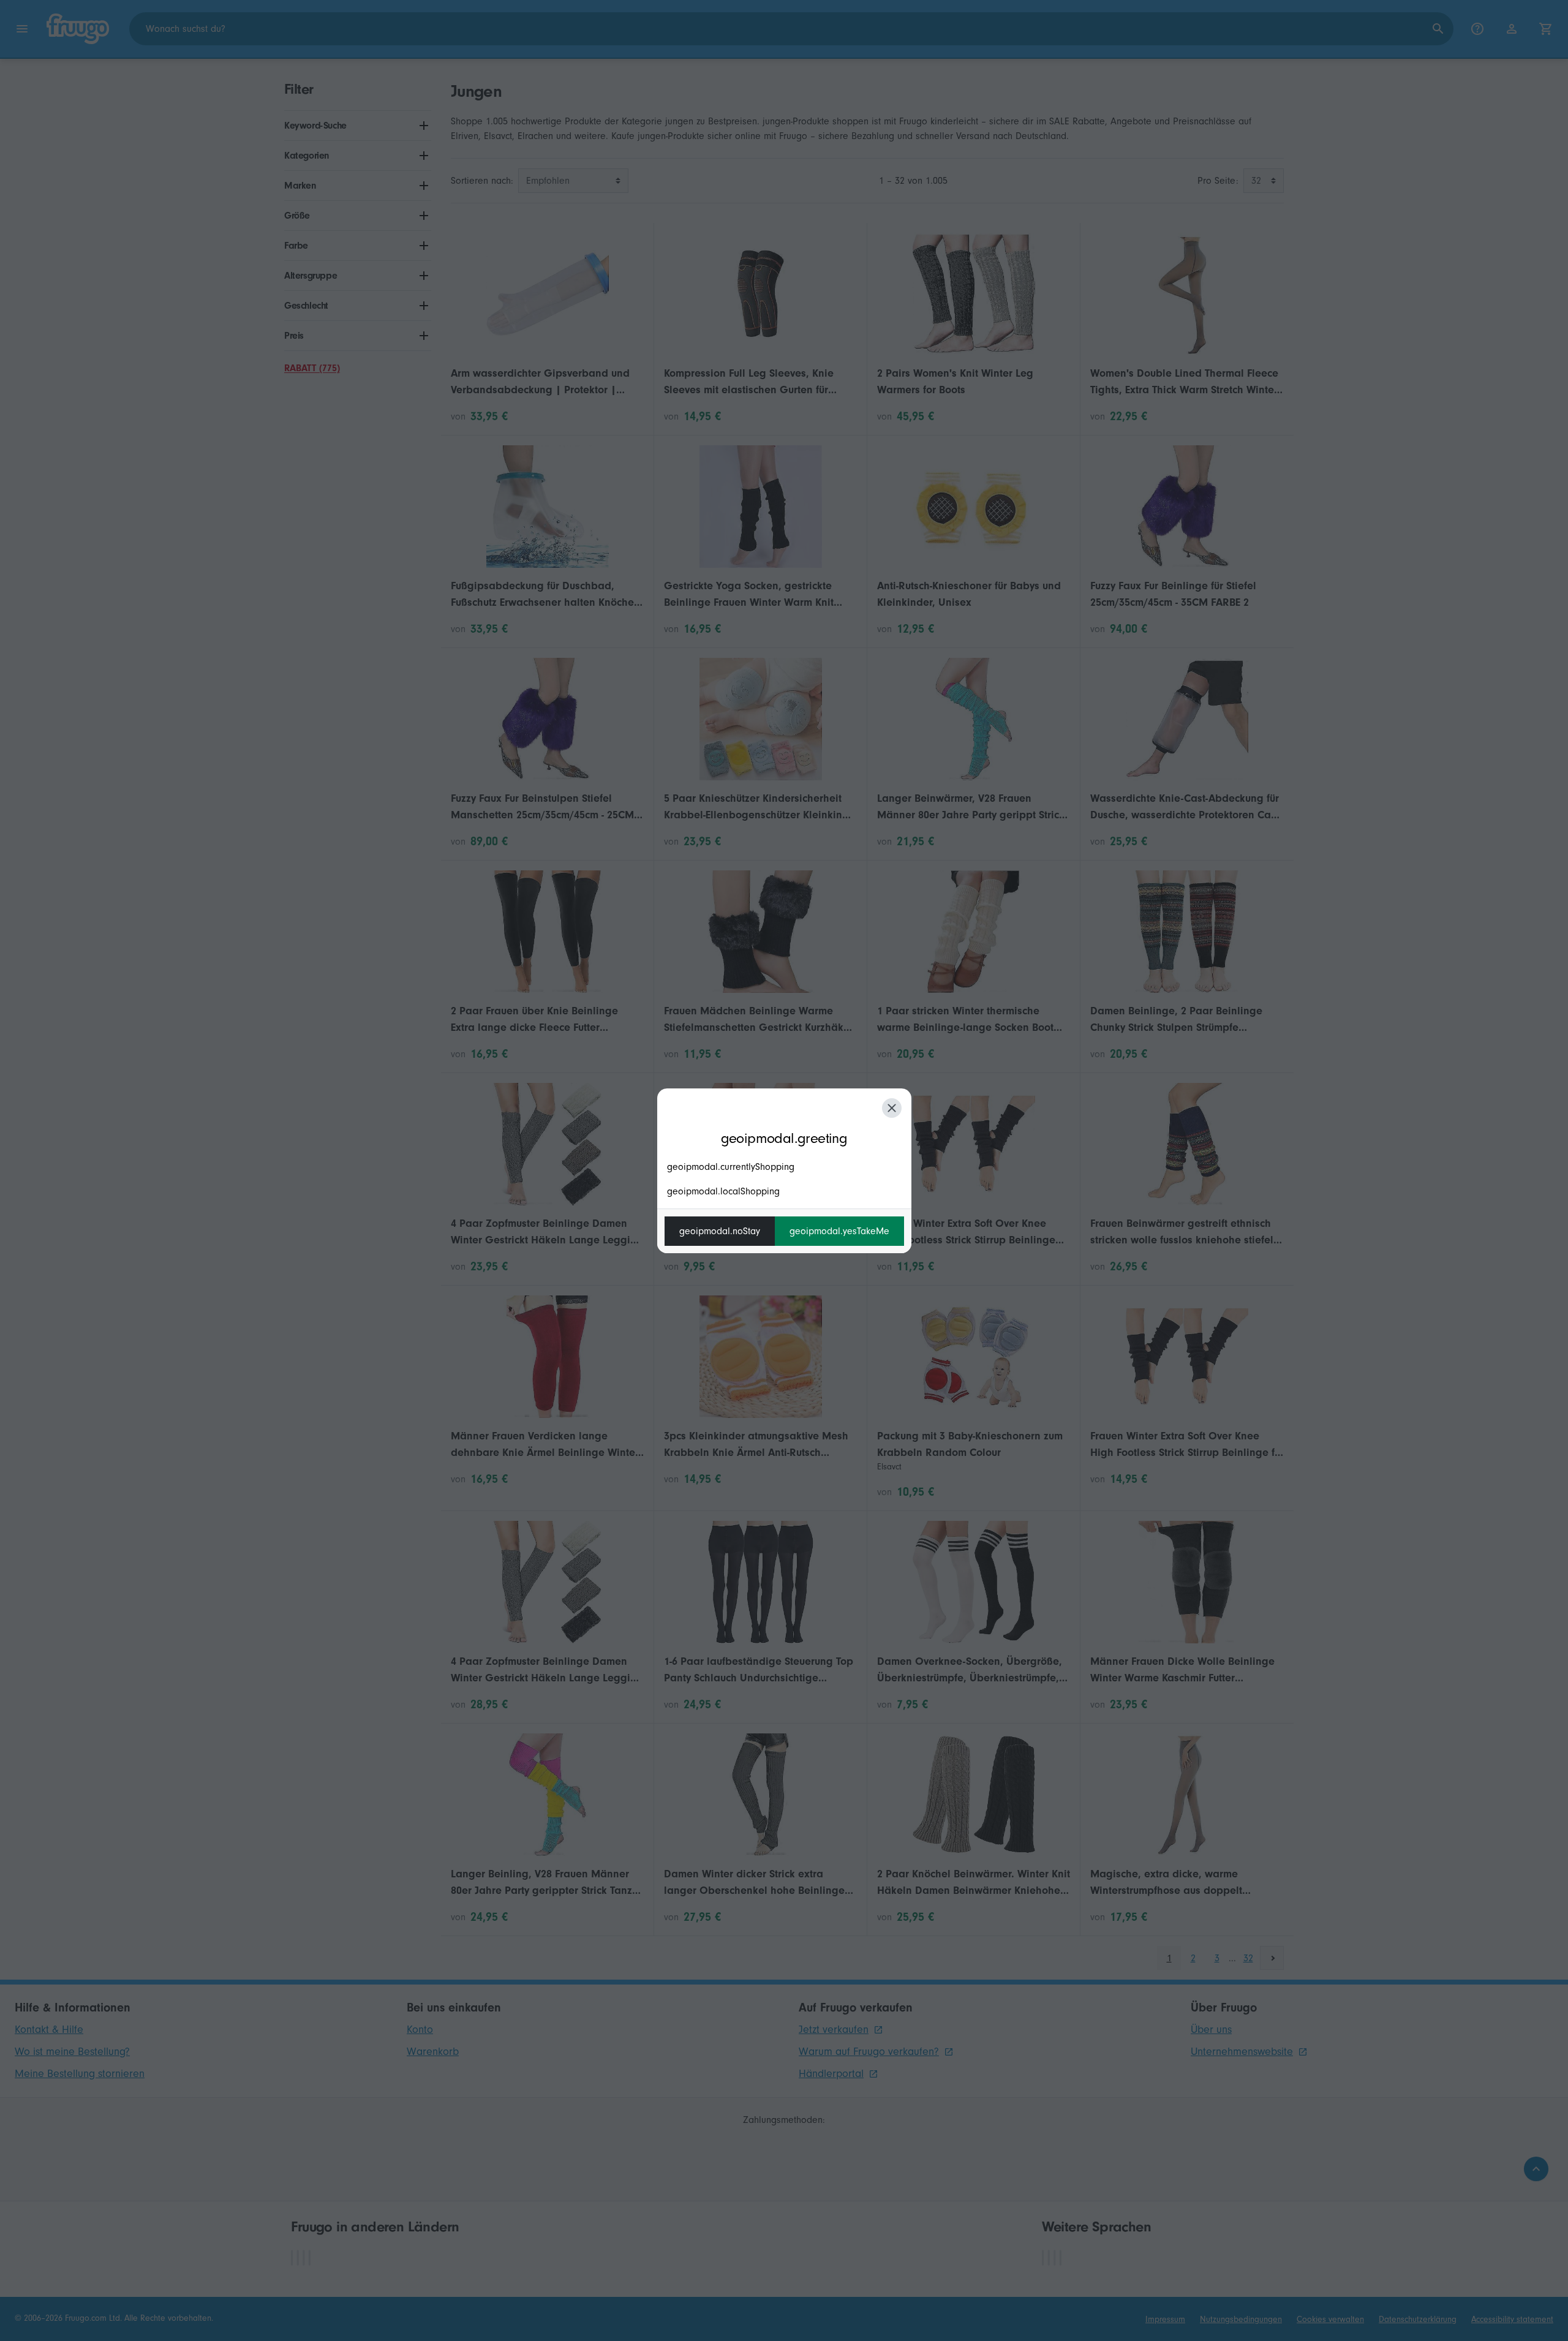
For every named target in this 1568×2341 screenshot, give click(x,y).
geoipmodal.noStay (720, 1231)
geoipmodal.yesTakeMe (839, 1231)
